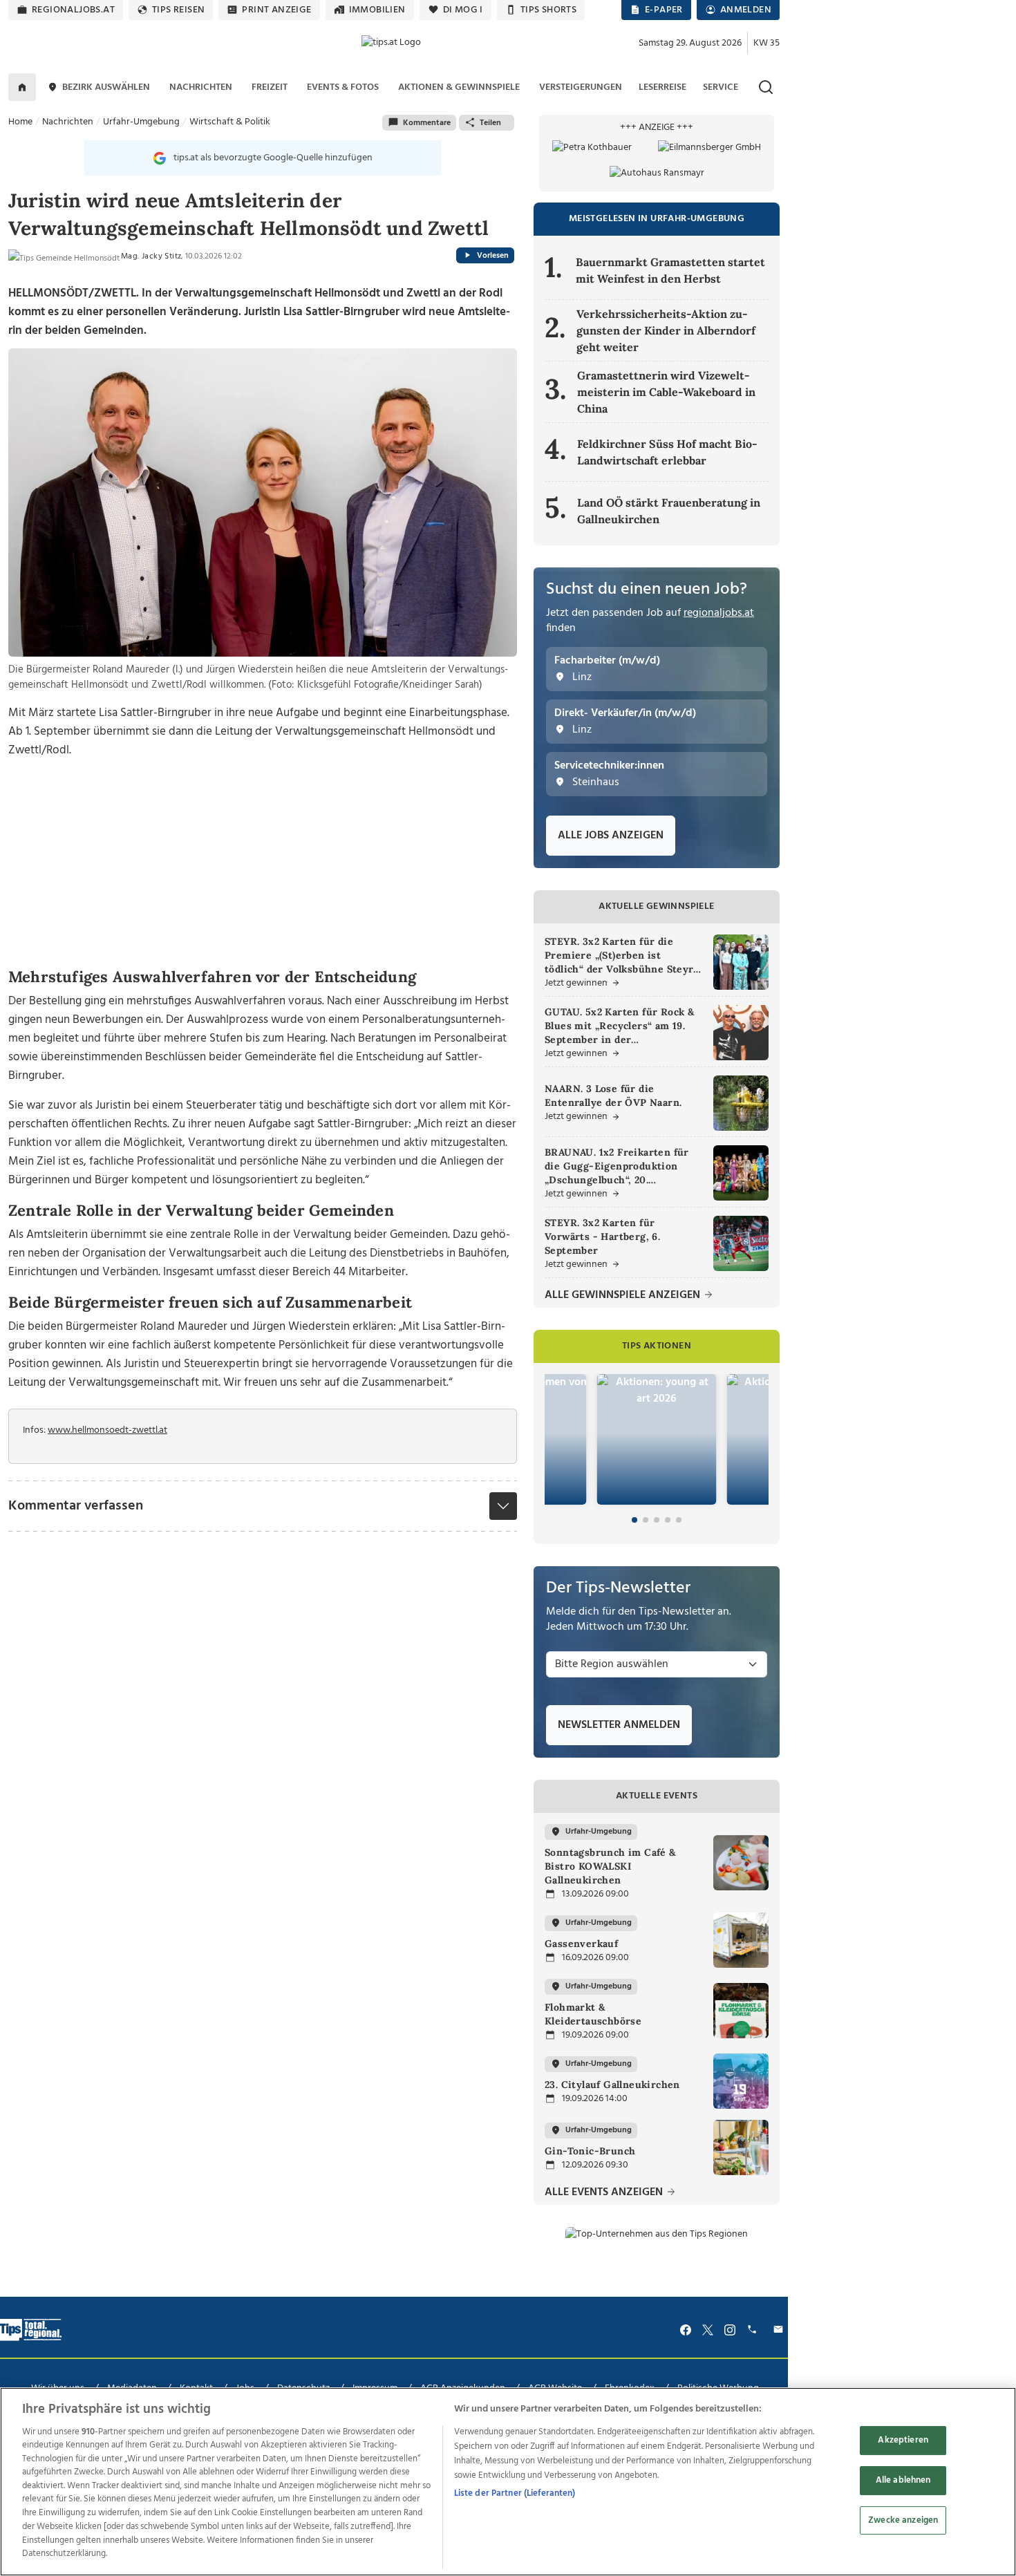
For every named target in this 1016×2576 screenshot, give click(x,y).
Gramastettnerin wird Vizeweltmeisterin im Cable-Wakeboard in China (666, 392)
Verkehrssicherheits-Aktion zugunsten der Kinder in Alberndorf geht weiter (666, 330)
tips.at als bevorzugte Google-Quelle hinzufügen (273, 158)
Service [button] (721, 87)
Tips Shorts (548, 10)
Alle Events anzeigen (605, 2193)
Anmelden (746, 10)
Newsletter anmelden (619, 1725)
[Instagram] (730, 2330)
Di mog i (463, 10)
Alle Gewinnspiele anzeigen (624, 1296)
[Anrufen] (754, 2330)
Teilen (490, 123)
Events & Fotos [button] (343, 87)
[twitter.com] (708, 2330)
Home (20, 122)
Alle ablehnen (903, 2480)
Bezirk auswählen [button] (106, 87)
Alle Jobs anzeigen (611, 836)
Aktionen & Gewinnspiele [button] (459, 87)
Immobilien (377, 10)
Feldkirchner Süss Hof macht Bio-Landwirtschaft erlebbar (667, 452)
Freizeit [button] (270, 87)
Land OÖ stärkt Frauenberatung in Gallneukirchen (669, 511)
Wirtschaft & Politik (230, 122)
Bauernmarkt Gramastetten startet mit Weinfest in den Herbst (670, 270)
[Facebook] (686, 2330)
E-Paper (664, 10)
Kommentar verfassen (76, 1506)
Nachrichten (68, 122)
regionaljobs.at (73, 10)
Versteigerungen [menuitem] (581, 87)
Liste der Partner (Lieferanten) (515, 2493)
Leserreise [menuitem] (662, 87)
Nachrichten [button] (201, 87)
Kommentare (427, 123)
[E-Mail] (780, 2330)
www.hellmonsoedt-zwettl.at (107, 1430)
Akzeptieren (903, 2441)
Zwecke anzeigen (903, 2520)
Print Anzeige (276, 10)
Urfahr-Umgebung (141, 122)
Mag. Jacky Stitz (151, 256)
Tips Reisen (178, 10)
